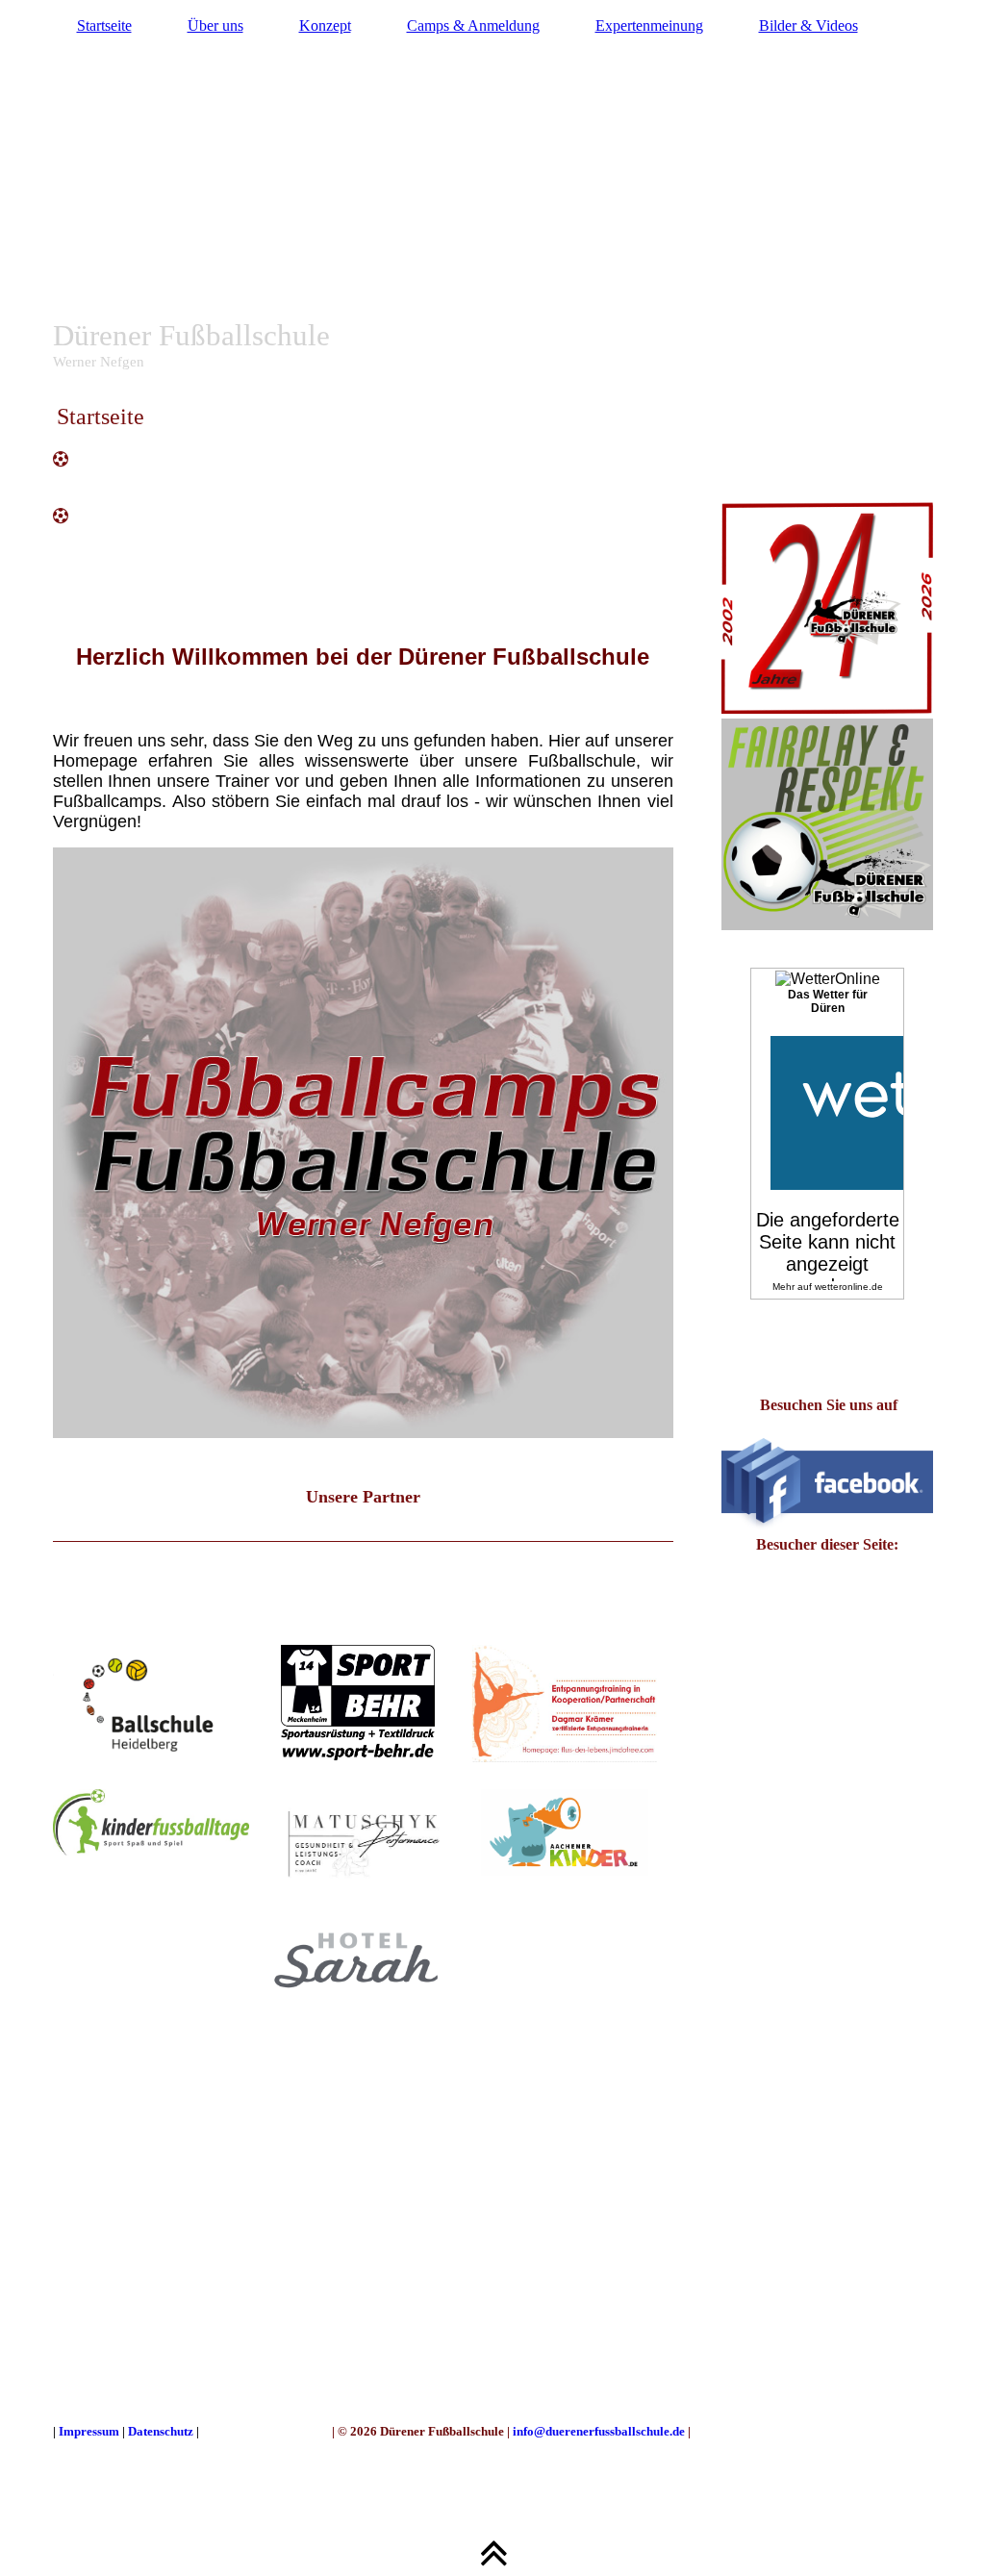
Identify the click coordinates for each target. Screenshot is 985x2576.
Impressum (90, 2431)
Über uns (215, 25)
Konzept (325, 25)
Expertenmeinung (649, 25)
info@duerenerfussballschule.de (599, 2431)
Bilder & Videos (808, 25)
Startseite (104, 25)
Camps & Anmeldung (473, 25)
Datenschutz (161, 2431)
